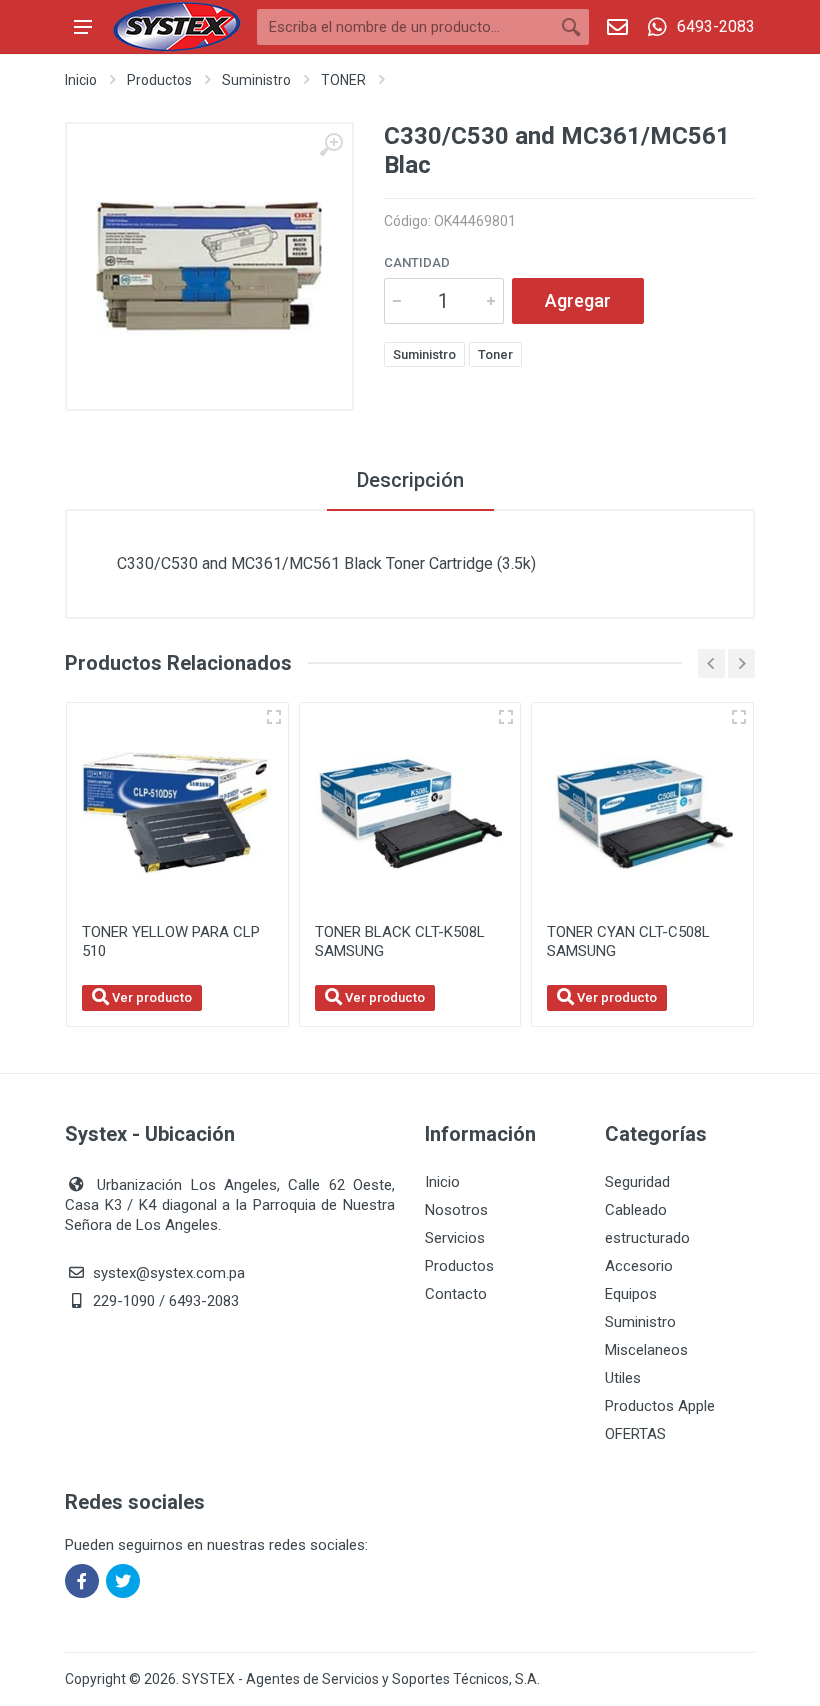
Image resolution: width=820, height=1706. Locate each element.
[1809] (274, 717)
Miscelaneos (646, 1350)
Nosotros (456, 1210)
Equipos (631, 1294)
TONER (343, 80)
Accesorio (639, 1266)
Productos (159, 80)
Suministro (256, 80)
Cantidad (417, 262)
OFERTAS (635, 1434)
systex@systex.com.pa (169, 1273)
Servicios (455, 1238)
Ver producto (150, 997)
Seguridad (637, 1182)
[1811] (739, 717)
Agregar (578, 300)
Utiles (623, 1378)
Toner (495, 354)
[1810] (506, 717)
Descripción (410, 480)
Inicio (81, 80)
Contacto (456, 1294)
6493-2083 (716, 26)
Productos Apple (660, 1406)
